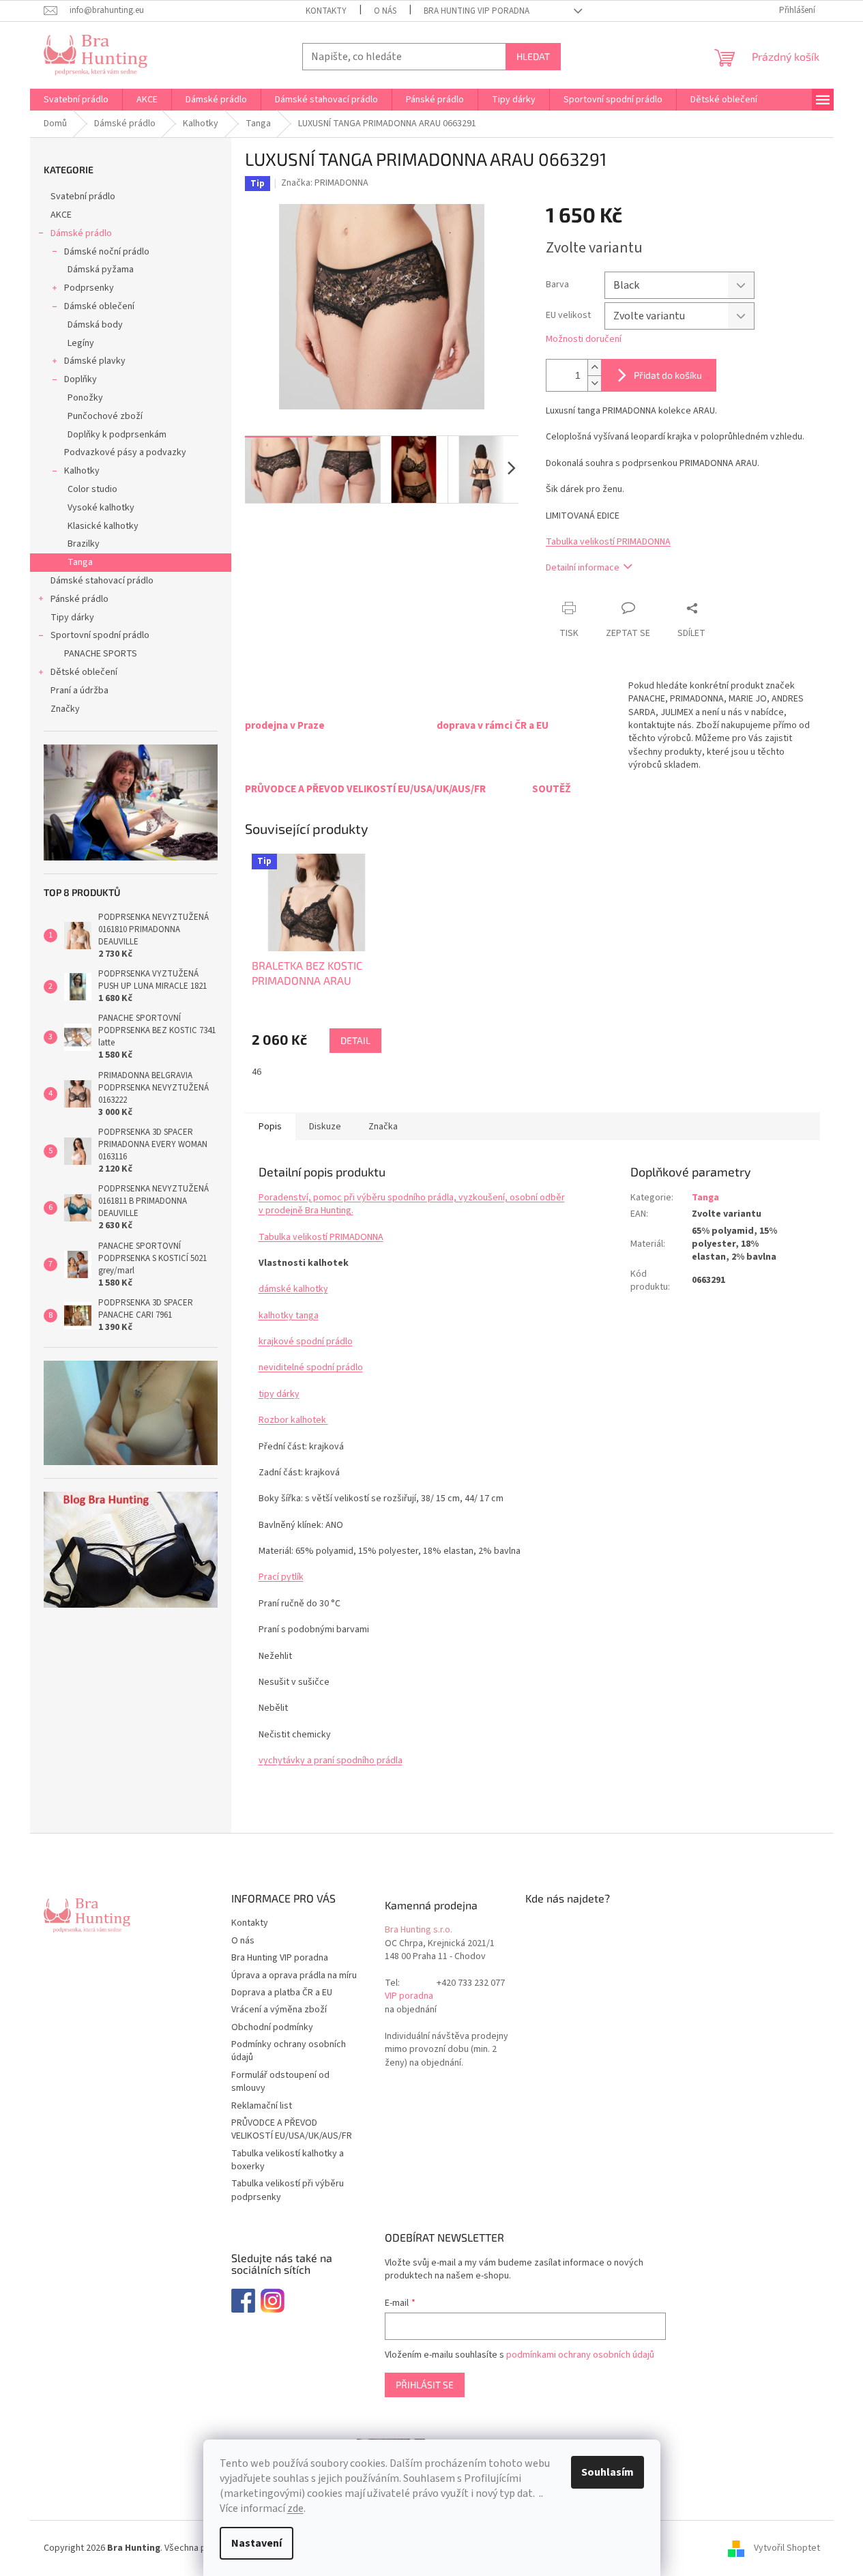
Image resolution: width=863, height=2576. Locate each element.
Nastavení (257, 2543)
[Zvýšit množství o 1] (594, 367)
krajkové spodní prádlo (306, 1342)
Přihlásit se (425, 2385)
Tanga (80, 562)
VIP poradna (409, 1996)
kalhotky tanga (289, 1316)
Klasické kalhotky (103, 526)
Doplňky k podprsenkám (117, 435)
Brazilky (84, 544)
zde (295, 2508)
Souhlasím (608, 2472)
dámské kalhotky (293, 1289)
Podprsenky (89, 288)
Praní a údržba (79, 691)
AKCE (61, 215)
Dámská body (95, 325)
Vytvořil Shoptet (787, 2548)
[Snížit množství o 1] (594, 383)
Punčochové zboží (105, 416)
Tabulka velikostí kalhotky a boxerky (288, 2160)
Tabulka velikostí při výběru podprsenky (288, 2190)
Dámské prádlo (81, 233)
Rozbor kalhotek (293, 1420)
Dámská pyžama (101, 270)
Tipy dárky (72, 618)
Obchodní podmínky (272, 2027)
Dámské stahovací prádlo (102, 581)
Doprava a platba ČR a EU (282, 1993)
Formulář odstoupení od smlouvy (280, 2082)
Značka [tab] (383, 1127)
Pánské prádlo (79, 599)
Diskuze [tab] (325, 1127)
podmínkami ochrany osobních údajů (580, 2355)
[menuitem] (76, 100)
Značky (65, 709)
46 (257, 1072)
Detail (355, 1040)
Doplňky (81, 379)
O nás (385, 11)
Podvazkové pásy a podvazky (125, 452)
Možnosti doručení (584, 339)
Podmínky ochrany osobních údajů (289, 2051)
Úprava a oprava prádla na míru (294, 1976)
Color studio (92, 489)
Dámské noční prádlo (107, 252)
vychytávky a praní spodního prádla (331, 1761)
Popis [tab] (270, 1127)
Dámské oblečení (99, 306)
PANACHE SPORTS (101, 654)
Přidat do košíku (668, 375)
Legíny (81, 343)
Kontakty (326, 11)
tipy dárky (279, 1394)
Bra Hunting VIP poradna (477, 11)
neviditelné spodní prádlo (311, 1367)
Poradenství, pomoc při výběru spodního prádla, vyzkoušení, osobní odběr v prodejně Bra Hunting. (412, 1204)
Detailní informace (583, 568)
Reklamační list (262, 2106)
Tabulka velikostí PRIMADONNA (608, 542)
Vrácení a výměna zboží (279, 2010)
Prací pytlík (281, 1577)
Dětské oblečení (84, 672)
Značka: (325, 183)
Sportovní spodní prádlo (100, 635)
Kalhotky (82, 471)
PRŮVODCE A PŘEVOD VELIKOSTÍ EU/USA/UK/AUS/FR (292, 2129)
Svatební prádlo (83, 197)
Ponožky (85, 398)
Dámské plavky (95, 361)
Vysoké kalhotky (101, 508)
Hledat (533, 56)
